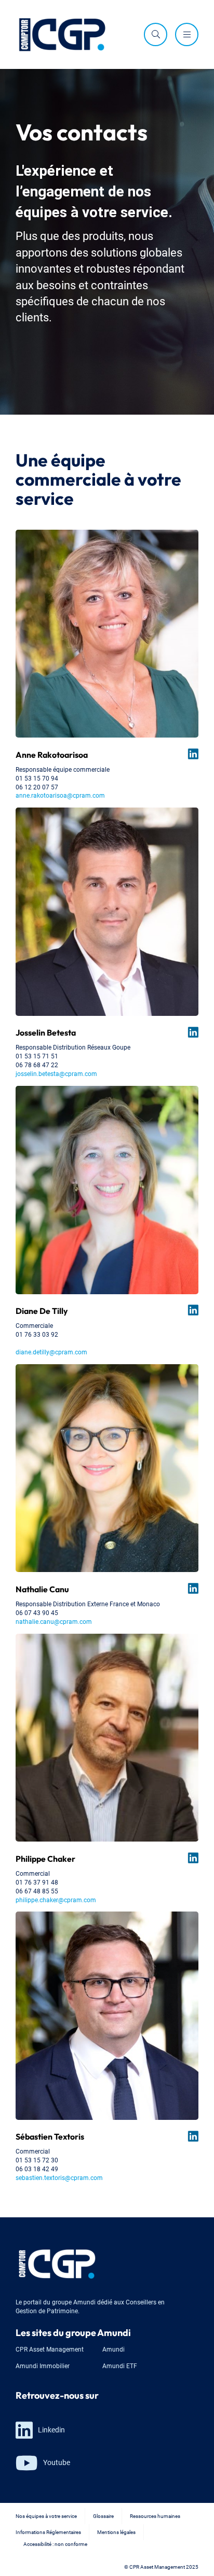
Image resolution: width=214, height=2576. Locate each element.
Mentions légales (116, 2532)
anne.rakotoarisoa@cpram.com (60, 795)
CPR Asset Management (50, 2349)
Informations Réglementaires (48, 2532)
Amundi (113, 2349)
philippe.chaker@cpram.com (56, 1899)
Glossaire (103, 2516)
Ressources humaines (155, 2516)
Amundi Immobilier (43, 2365)
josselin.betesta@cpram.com (56, 1073)
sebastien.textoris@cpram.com (59, 2177)
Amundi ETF (120, 2365)
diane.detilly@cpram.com (51, 1351)
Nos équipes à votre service (46, 2516)
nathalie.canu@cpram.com (54, 1621)
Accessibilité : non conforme (55, 2544)
